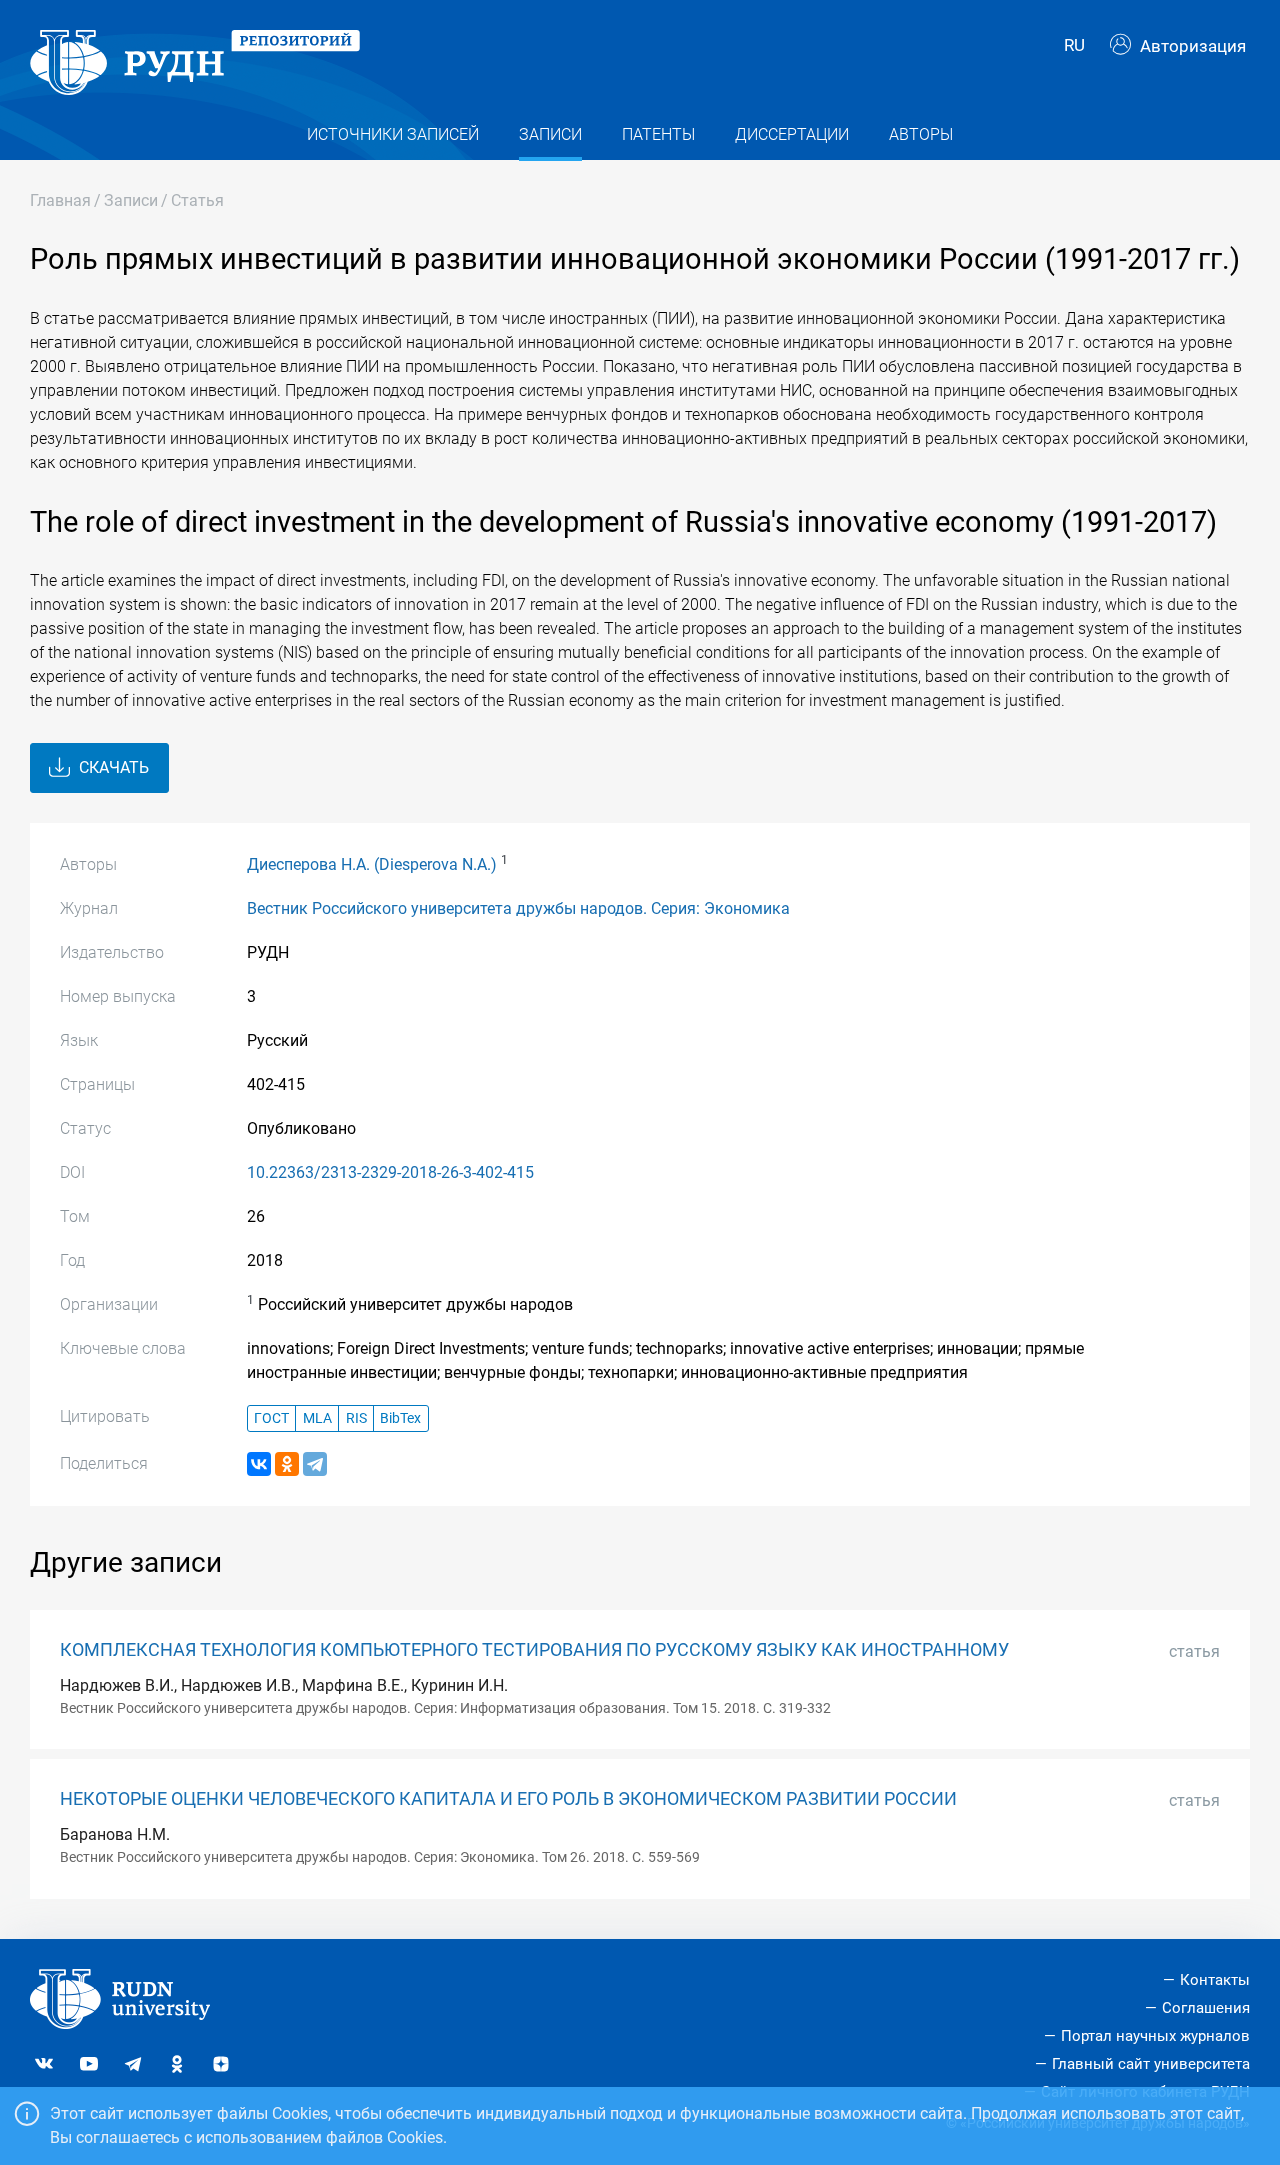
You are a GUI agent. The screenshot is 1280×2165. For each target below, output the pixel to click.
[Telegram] (315, 1464)
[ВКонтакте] (259, 1464)
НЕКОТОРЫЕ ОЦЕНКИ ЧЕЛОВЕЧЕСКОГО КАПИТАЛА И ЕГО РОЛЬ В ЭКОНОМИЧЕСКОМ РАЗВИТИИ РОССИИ (508, 1799)
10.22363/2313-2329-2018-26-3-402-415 (390, 1172)
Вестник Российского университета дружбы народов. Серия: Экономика (518, 908)
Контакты (1215, 1980)
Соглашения (1206, 2008)
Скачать (112, 767)
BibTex (400, 1418)
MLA (317, 1418)
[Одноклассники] (287, 1464)
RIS (356, 1418)
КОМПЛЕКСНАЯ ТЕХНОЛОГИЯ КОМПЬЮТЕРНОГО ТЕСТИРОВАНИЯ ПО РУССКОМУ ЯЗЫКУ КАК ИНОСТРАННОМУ (534, 1650)
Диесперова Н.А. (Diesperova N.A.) (372, 864)
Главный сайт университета (1151, 2064)
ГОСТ (271, 1418)
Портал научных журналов (1155, 2036)
